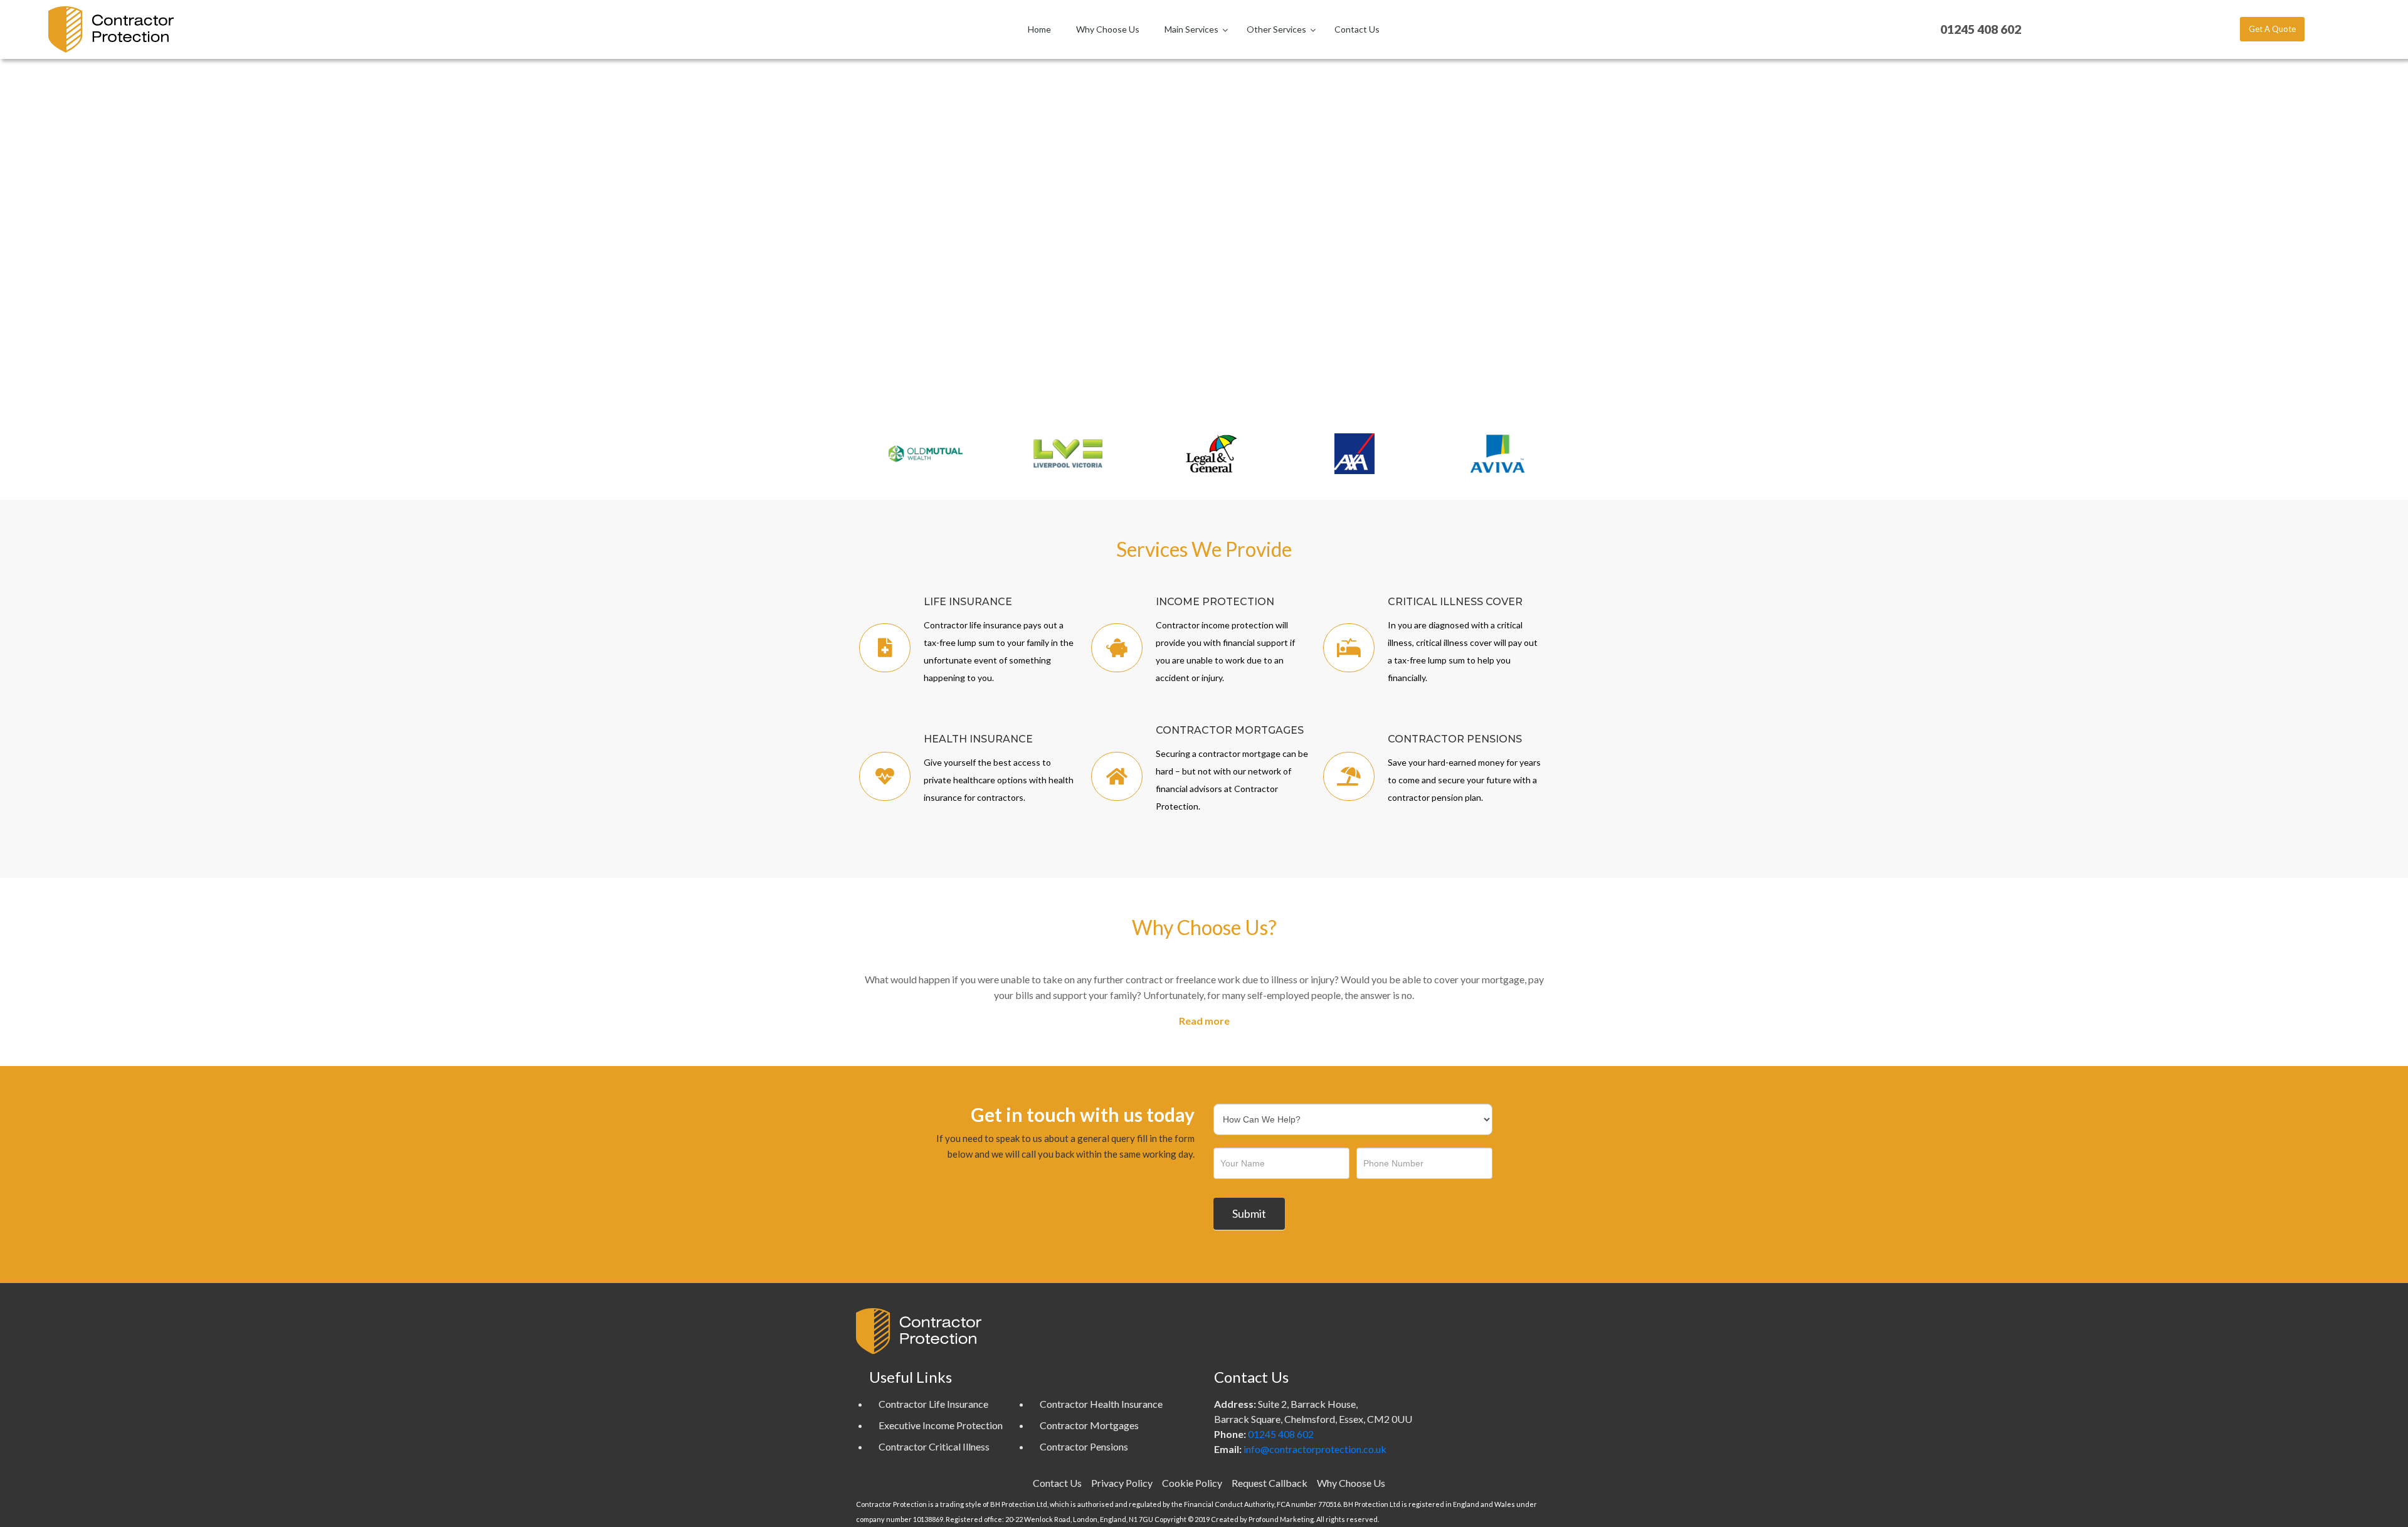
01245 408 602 (1281, 1434)
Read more (1204, 1021)
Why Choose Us (1351, 1483)
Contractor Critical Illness (934, 1446)
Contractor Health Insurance (1101, 1404)
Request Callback (1270, 1483)
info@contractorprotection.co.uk (1315, 1449)
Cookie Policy (1192, 1483)
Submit (1249, 1213)
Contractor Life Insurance (933, 1404)
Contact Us (1057, 1483)
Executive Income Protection (941, 1425)
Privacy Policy (1122, 1483)
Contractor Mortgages (1089, 1425)
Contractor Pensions (1084, 1446)
